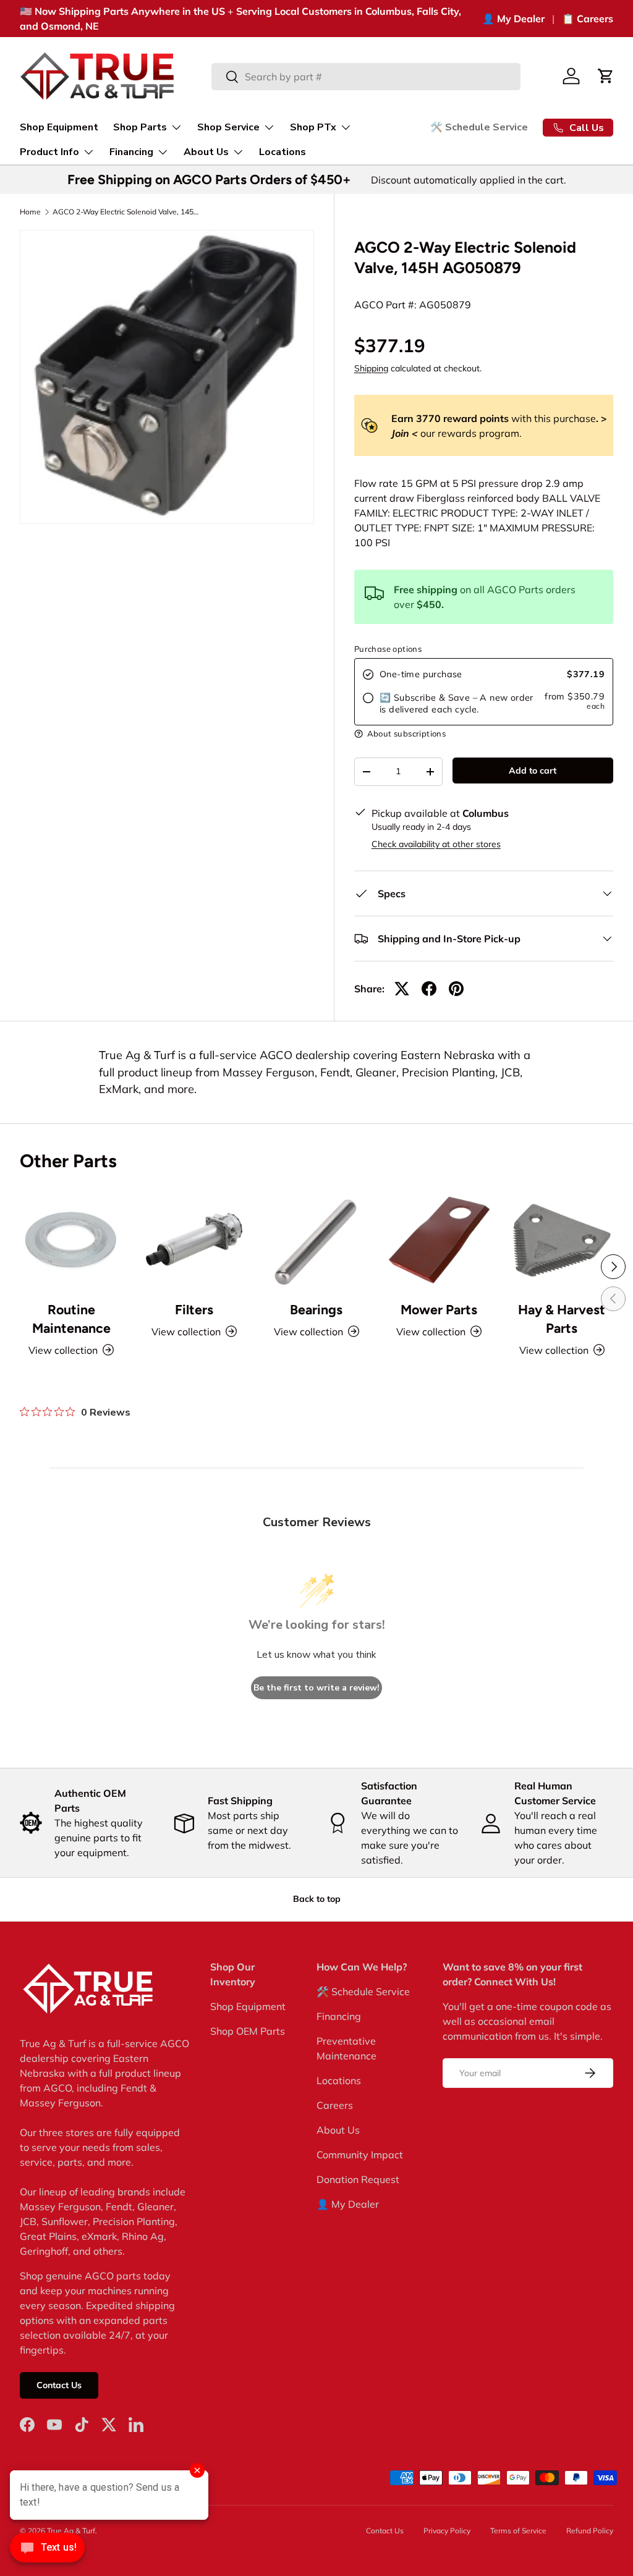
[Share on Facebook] (429, 989)
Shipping (371, 368)
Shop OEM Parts (248, 2031)
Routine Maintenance (71, 1319)
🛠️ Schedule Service (479, 127)
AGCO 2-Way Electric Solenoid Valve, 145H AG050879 (127, 212)
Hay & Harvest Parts (562, 1319)
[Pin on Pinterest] (456, 989)
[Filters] (193, 1239)
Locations (283, 152)
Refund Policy (590, 2531)
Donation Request (358, 2179)
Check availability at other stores (436, 844)
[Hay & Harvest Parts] (562, 1239)
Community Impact (360, 2155)
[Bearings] (316, 1239)
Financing (339, 2016)
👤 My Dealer (513, 19)
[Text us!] (47, 2551)
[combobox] (366, 77)
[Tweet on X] (402, 989)
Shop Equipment (59, 127)
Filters (194, 1310)
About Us (338, 2130)
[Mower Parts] (439, 1239)
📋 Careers (588, 19)
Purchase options (388, 649)
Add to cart (533, 771)
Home (30, 212)
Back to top (317, 1899)
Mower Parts (439, 1310)
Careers (335, 2105)
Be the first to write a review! (316, 1688)
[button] (606, 76)
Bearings (316, 1310)
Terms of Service (518, 2531)
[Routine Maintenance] (71, 1239)
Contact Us (59, 2385)
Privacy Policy (447, 2531)
